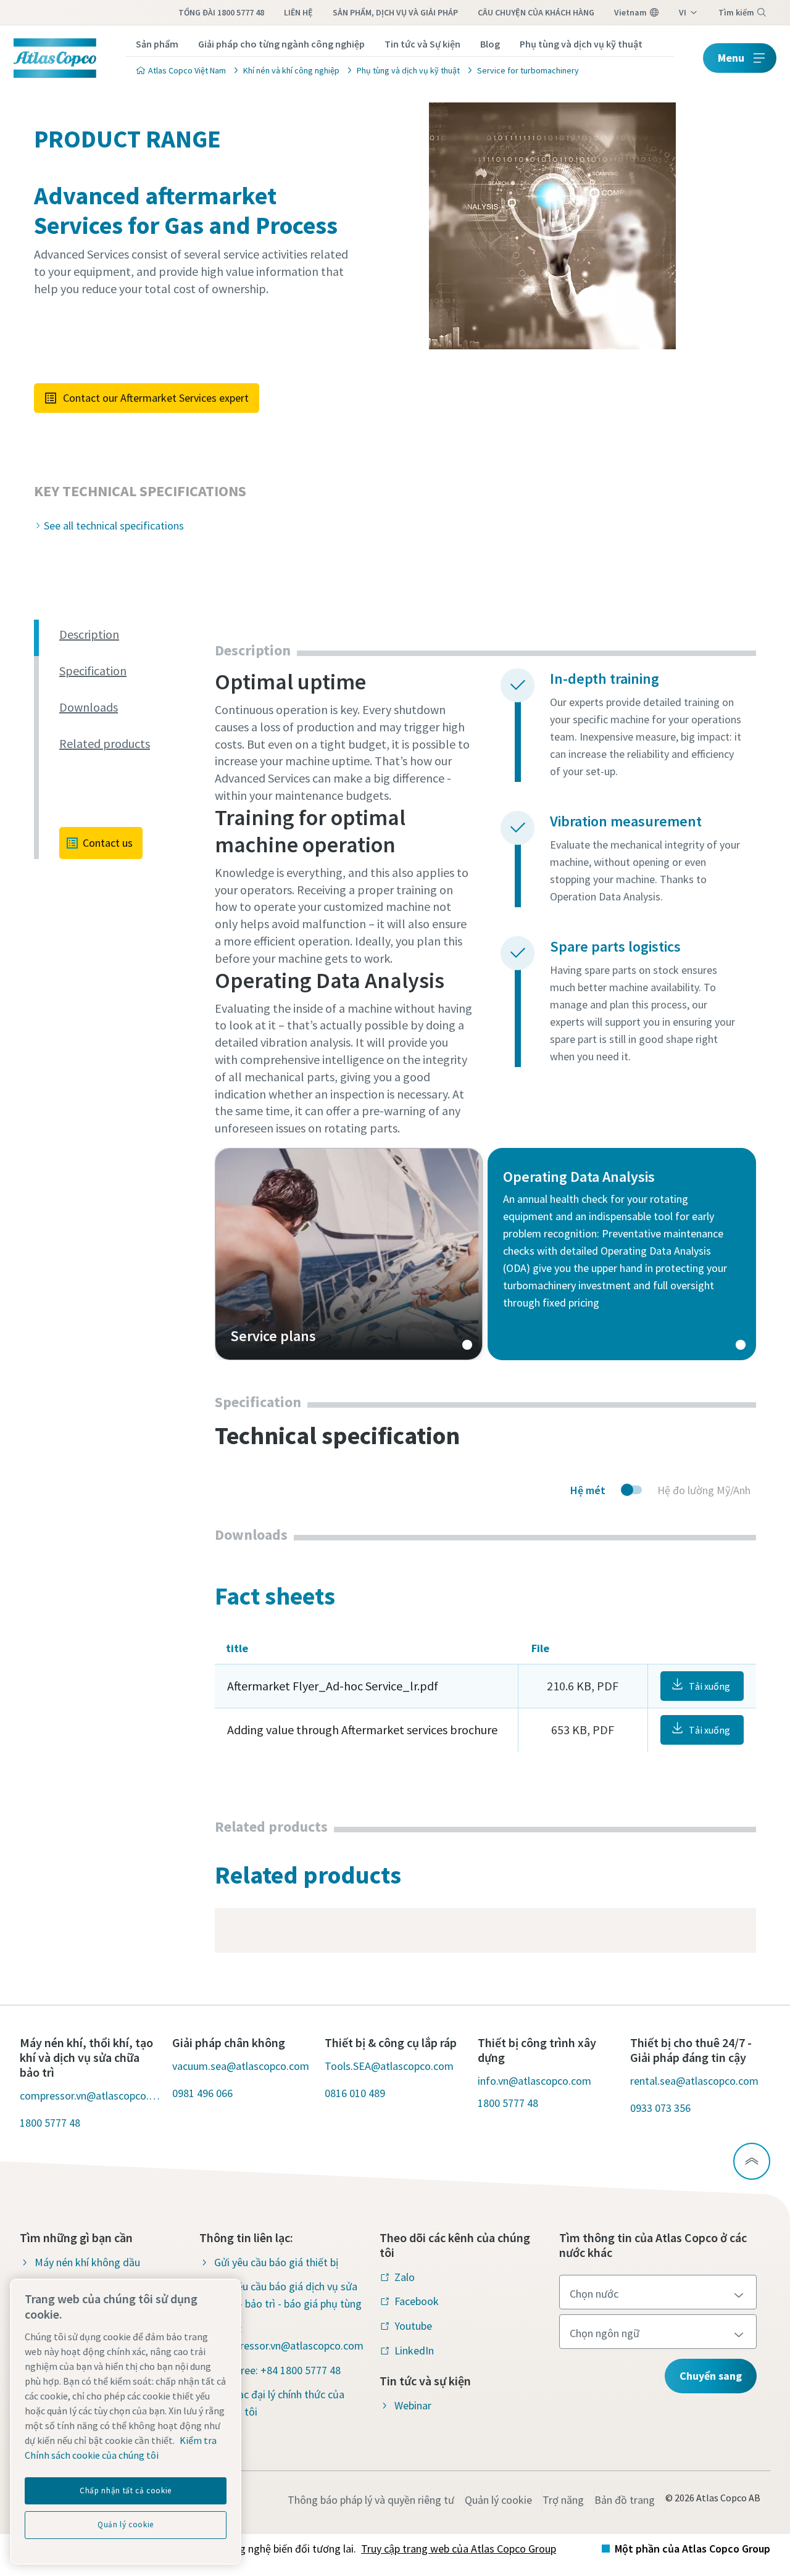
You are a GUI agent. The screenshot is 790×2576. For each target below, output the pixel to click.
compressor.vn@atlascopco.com (90, 2096)
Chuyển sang (711, 2376)
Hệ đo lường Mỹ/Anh (704, 1490)
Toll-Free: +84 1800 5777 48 (277, 2370)
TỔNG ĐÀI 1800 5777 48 (221, 12)
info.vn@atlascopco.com (534, 2081)
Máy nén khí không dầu (87, 2262)
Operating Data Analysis (622, 1254)
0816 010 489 (355, 2093)
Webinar (413, 2405)
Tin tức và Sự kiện (422, 44)
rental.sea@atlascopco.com (694, 2081)
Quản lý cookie (498, 2500)
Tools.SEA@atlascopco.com (389, 2066)
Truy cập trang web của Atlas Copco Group (459, 2549)
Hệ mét (588, 1490)
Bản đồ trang (625, 2500)
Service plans (349, 1254)
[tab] (132, 635)
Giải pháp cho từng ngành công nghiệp (281, 44)
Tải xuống (709, 1686)
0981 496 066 (202, 2093)
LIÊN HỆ (298, 12)
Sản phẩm (157, 44)
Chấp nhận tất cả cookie (126, 2491)
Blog (490, 44)
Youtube (413, 2326)
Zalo (405, 2277)
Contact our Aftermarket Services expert (156, 398)
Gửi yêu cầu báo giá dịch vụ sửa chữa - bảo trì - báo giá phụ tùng (288, 2295)
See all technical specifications (114, 526)
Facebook (417, 2301)
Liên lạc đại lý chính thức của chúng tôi (279, 2403)
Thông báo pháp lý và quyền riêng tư (371, 2500)
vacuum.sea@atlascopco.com (241, 2066)
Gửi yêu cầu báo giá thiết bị (276, 2262)
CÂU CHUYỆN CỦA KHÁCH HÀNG (536, 12)
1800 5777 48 (50, 2123)
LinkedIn (414, 2350)
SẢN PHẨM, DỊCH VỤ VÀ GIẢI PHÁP (395, 12)
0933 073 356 (660, 2108)
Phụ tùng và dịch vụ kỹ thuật (581, 44)
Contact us (108, 843)
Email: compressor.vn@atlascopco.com (289, 2337)
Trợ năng (563, 2500)
